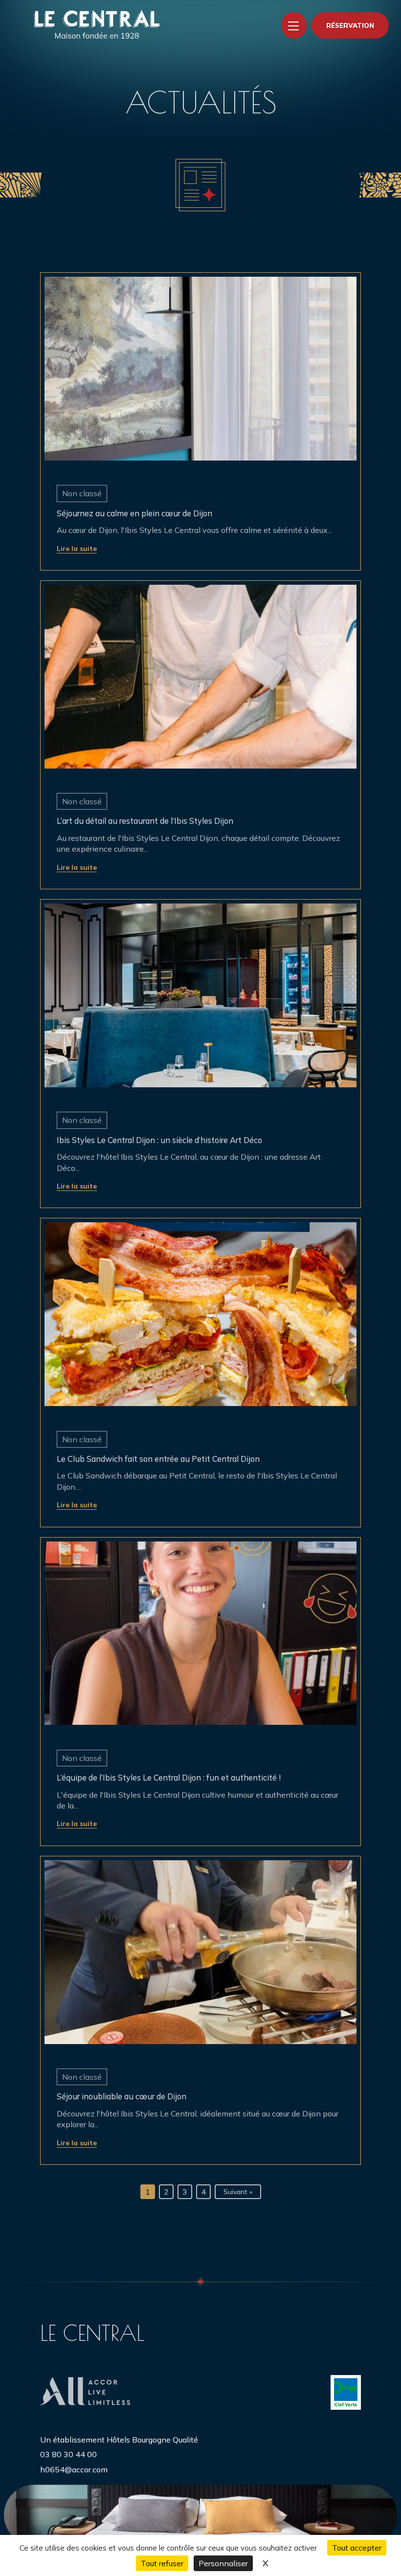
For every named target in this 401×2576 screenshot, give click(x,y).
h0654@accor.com (74, 2469)
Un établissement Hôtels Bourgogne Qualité (119, 2440)
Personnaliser (223, 2563)
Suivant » (238, 2192)
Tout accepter (357, 2548)
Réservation (350, 25)
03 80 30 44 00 (68, 2454)
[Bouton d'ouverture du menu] (294, 25)
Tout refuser (162, 2563)
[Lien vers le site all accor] (85, 2392)
